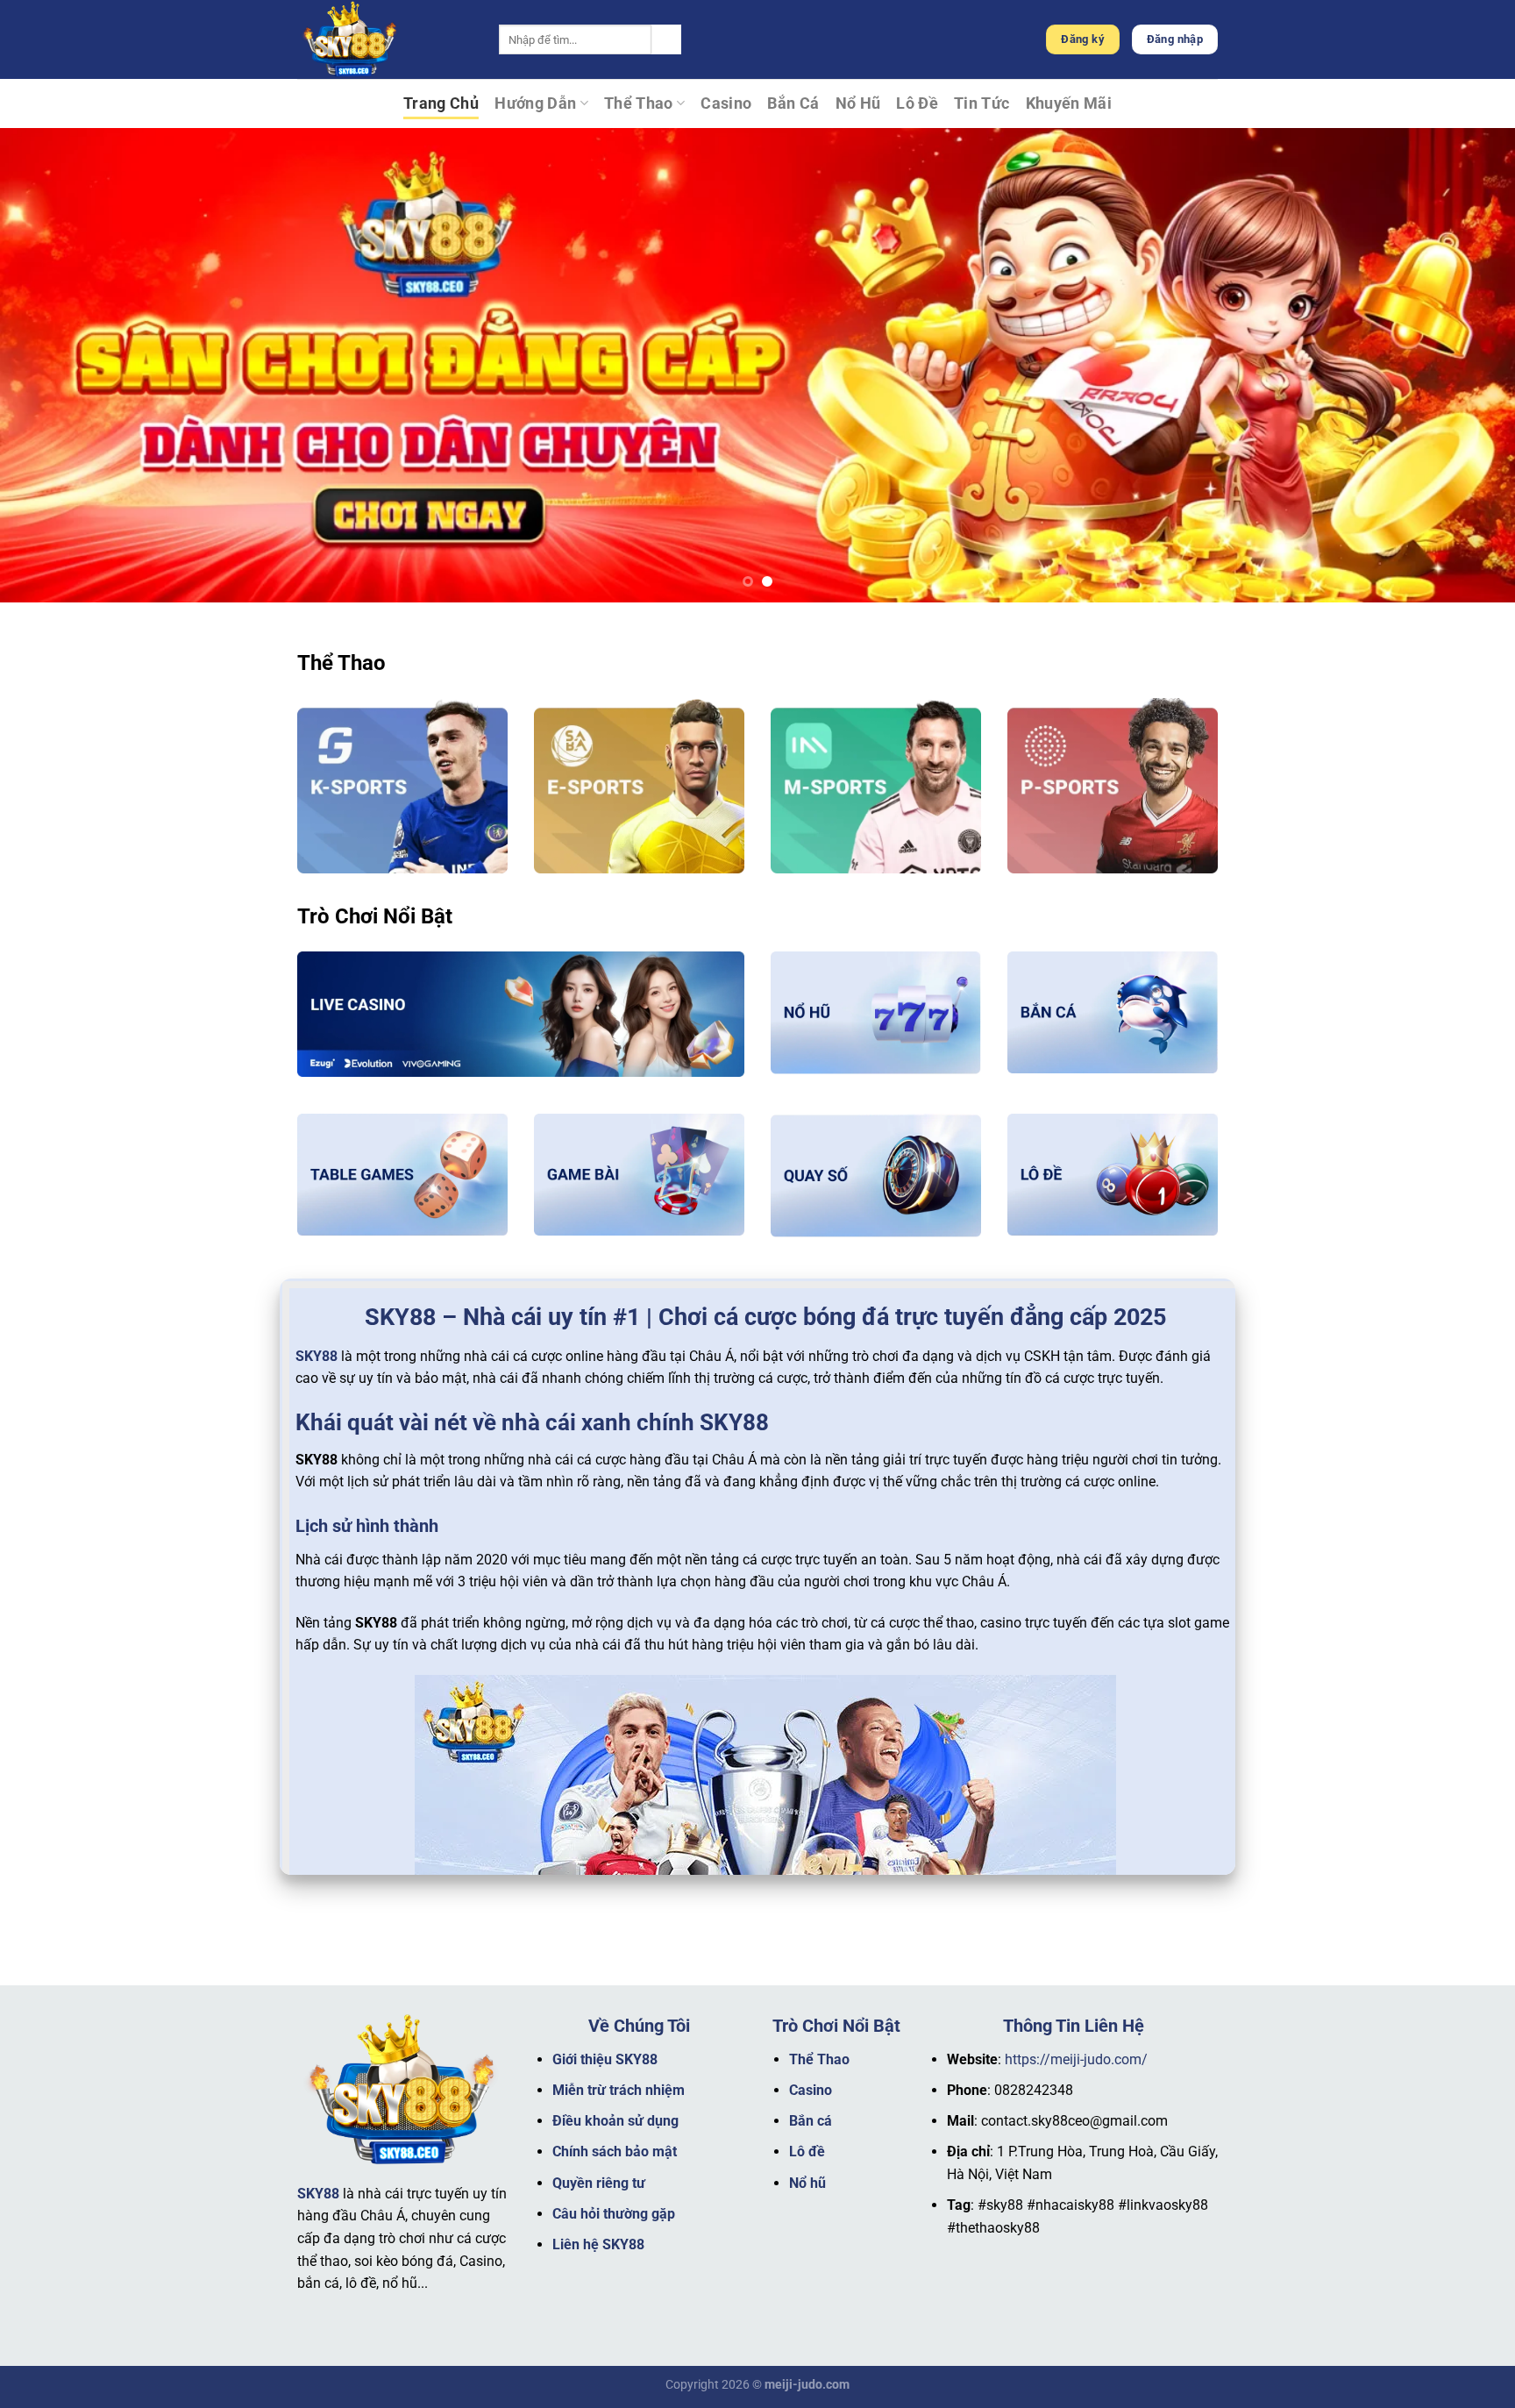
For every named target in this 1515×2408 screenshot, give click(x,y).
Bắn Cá (793, 103)
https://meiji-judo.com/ (1076, 2059)
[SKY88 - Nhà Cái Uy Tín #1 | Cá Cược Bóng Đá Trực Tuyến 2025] (385, 39)
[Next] (1462, 365)
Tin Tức (982, 103)
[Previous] (53, 365)
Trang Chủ (441, 103)
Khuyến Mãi (1069, 103)
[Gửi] (666, 39)
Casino (726, 103)
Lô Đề (917, 103)
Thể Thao (639, 103)
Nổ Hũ (858, 103)
